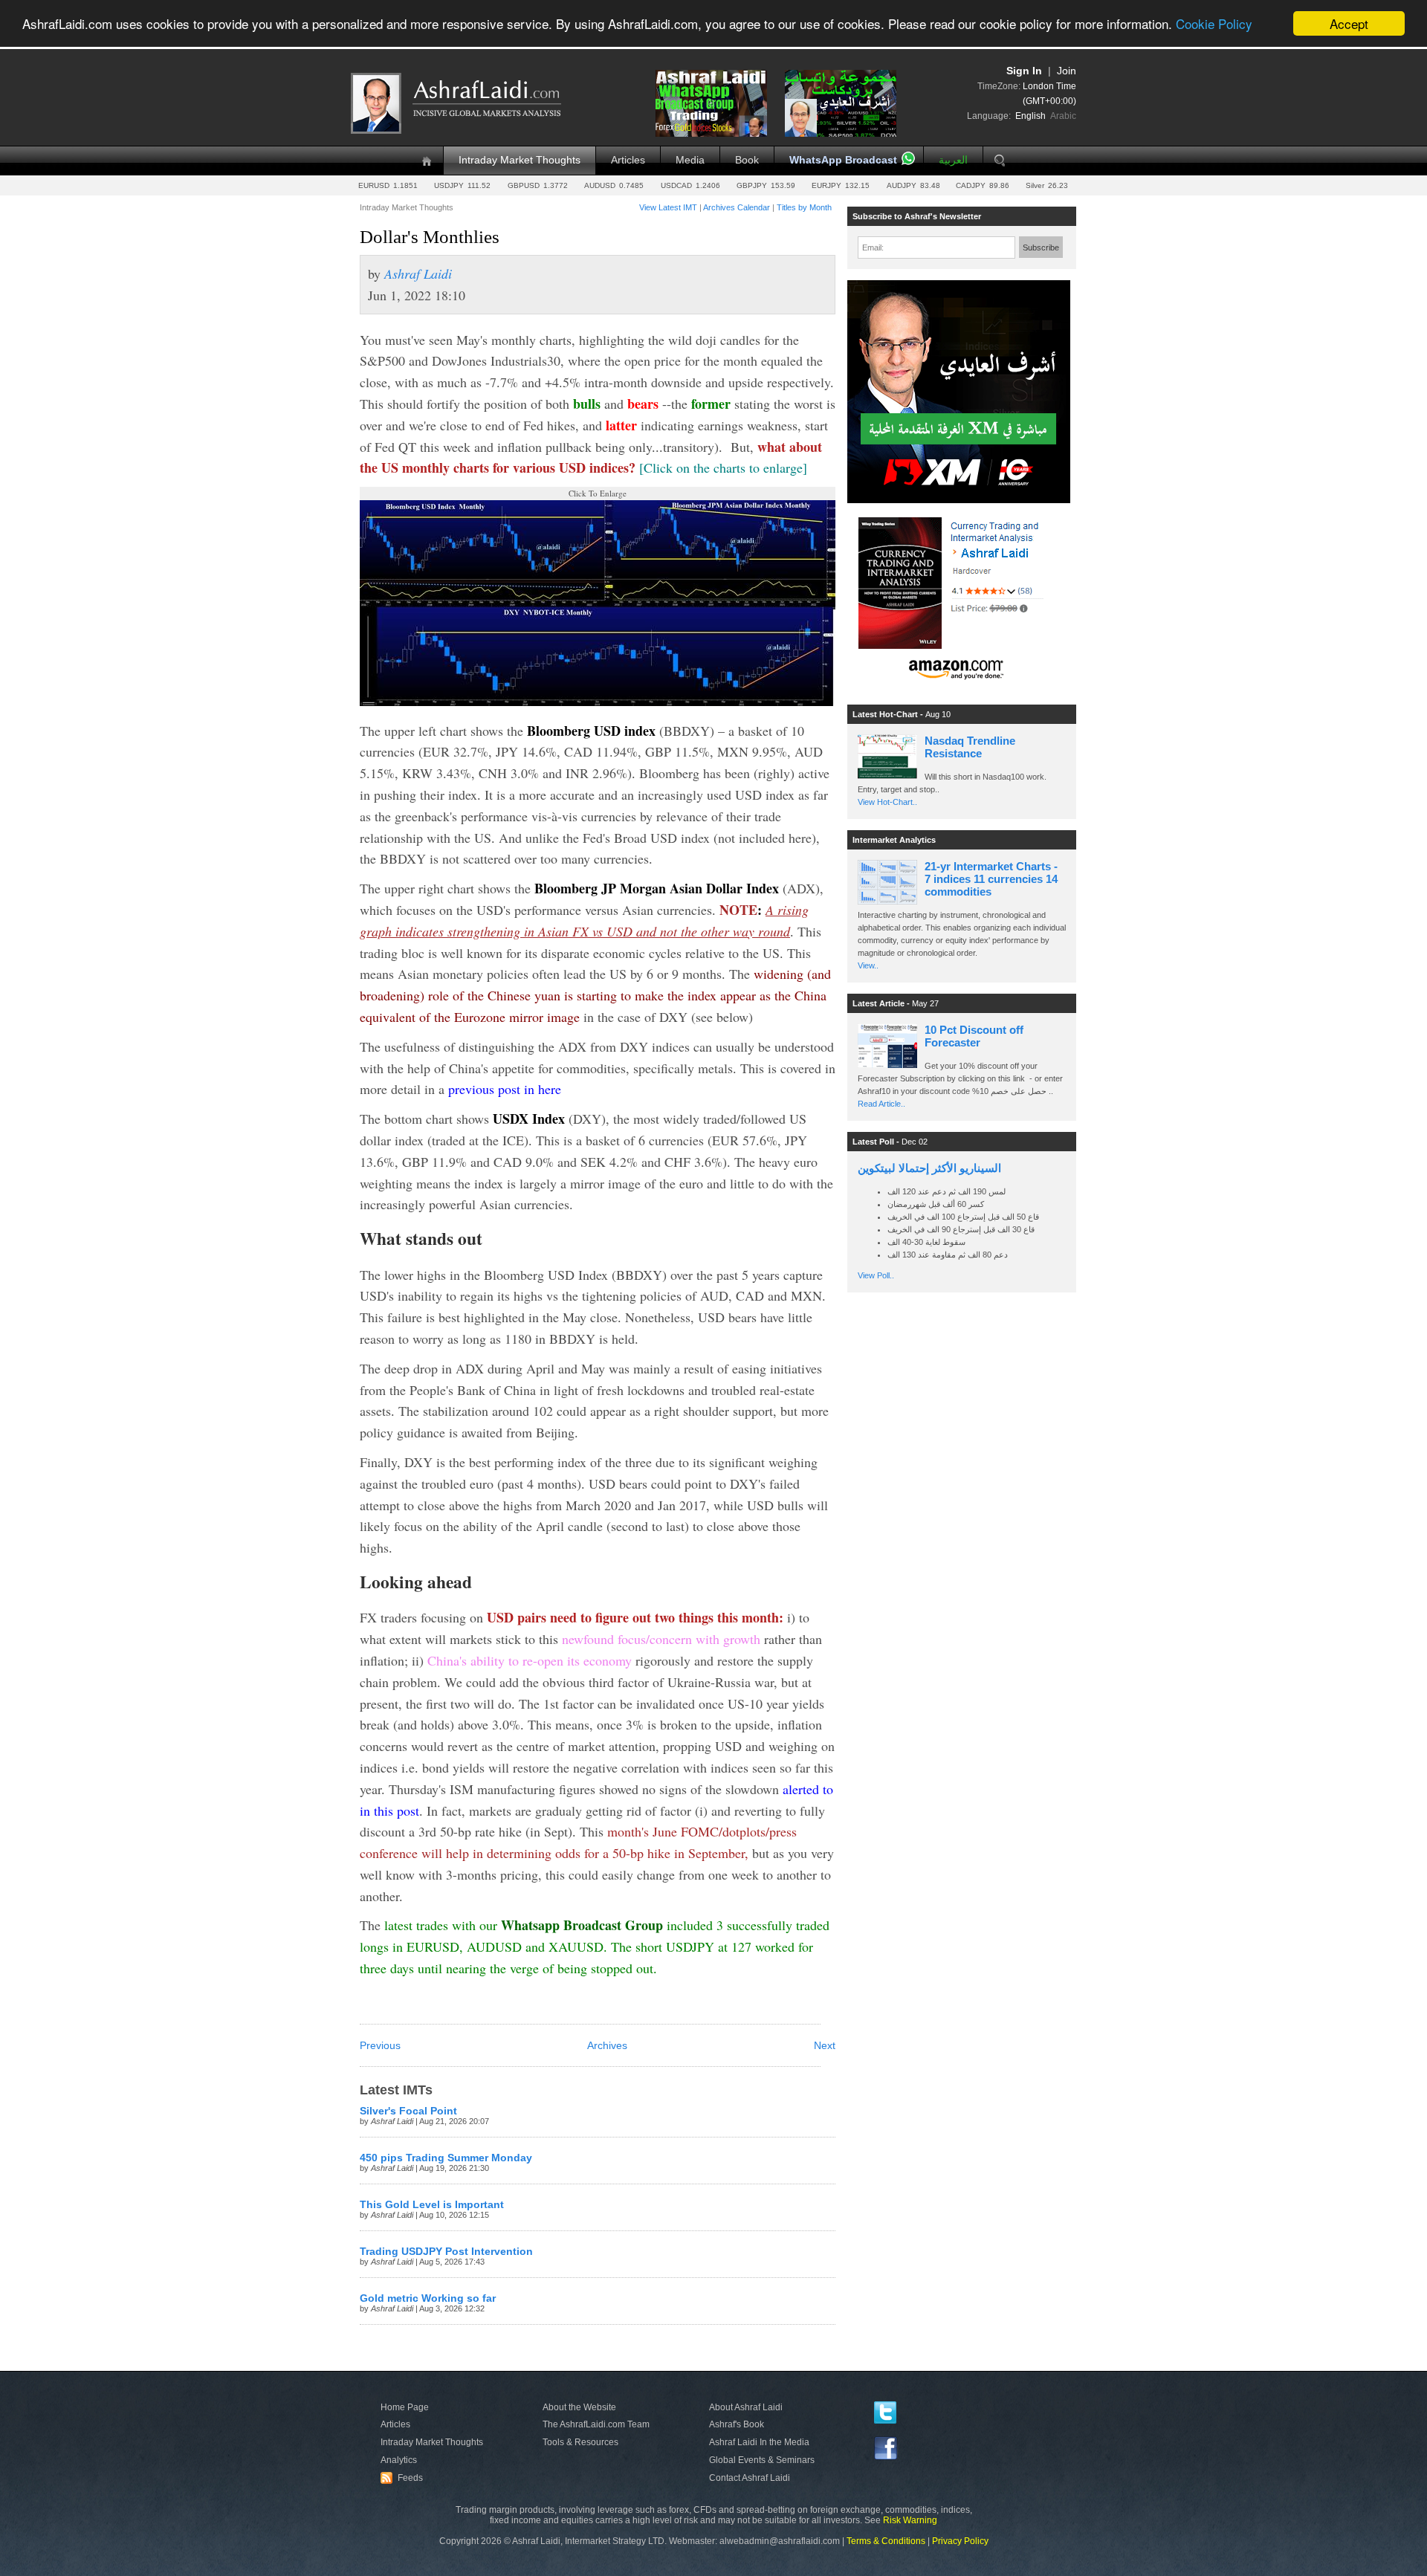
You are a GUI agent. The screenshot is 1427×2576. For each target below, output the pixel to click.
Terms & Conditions (886, 2541)
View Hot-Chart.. (887, 802)
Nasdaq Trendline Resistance (970, 747)
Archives (607, 2046)
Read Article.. (881, 1104)
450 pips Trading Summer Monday (446, 2158)
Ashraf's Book (737, 2424)
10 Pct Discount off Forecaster (974, 1036)
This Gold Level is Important (432, 2205)
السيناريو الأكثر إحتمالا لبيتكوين (929, 1168)
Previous (380, 2046)
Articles (628, 160)
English (1030, 116)
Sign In (1024, 71)
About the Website (579, 2407)
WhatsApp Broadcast (843, 160)
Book (747, 160)
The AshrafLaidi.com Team (596, 2424)
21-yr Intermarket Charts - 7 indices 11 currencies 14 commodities (991, 879)
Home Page (405, 2407)
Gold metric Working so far (428, 2298)
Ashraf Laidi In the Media (759, 2442)
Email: (873, 247)
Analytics (399, 2460)
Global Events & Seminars (762, 2460)
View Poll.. (876, 1275)
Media (690, 160)
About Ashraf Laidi (746, 2407)
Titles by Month (804, 207)
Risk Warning (910, 2520)
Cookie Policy (1214, 24)
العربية (953, 160)
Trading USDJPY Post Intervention (446, 2252)
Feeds (404, 2478)
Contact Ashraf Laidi (750, 2478)
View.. (868, 965)
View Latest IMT (668, 207)
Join (1067, 71)
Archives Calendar (737, 207)
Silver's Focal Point (408, 2111)
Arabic (1063, 116)
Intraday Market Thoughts (520, 160)
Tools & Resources (580, 2442)
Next (825, 2046)
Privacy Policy (960, 2541)
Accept (1349, 23)
